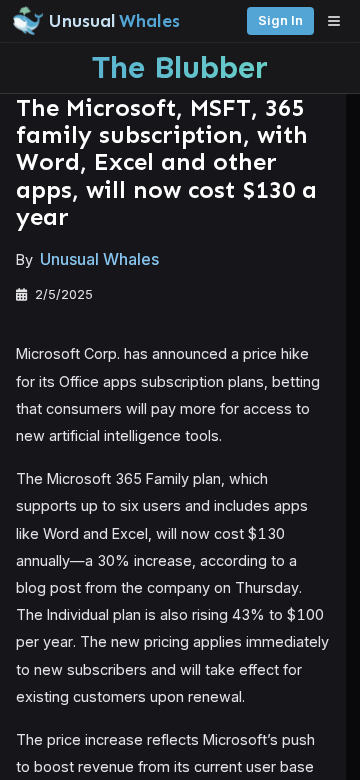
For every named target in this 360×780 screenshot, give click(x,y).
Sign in (280, 20)
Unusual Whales (99, 259)
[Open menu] (339, 21)
